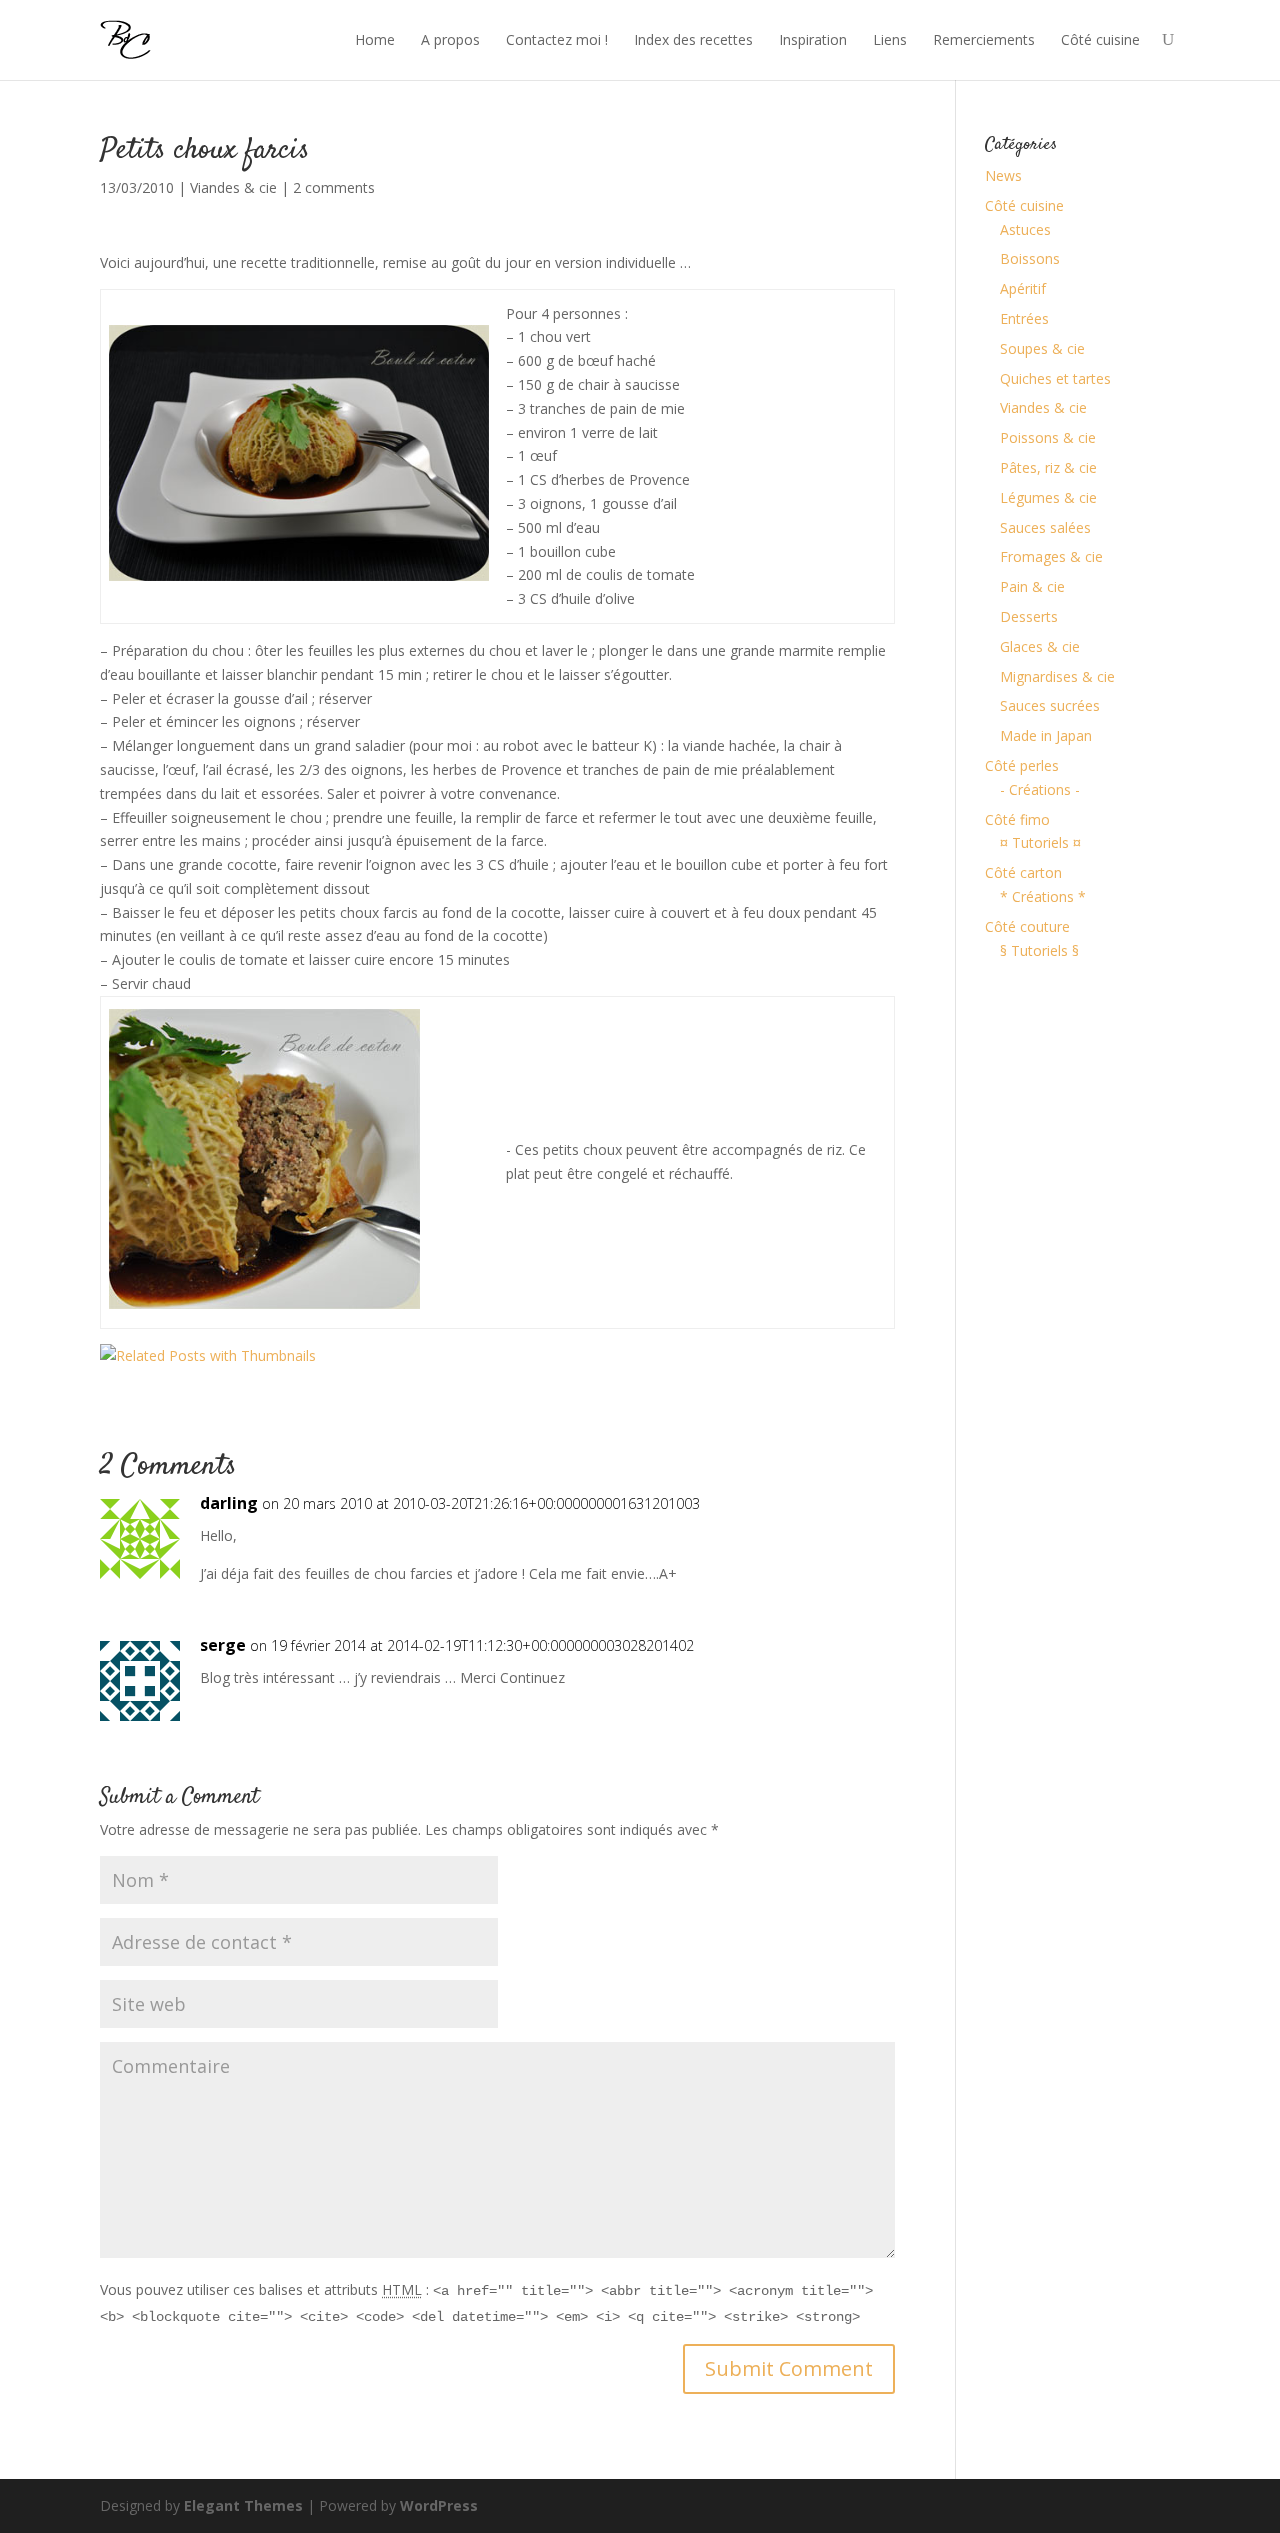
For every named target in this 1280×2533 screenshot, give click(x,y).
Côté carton (1023, 872)
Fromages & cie (1051, 556)
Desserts (1029, 616)
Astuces (1025, 229)
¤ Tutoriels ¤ (1040, 842)
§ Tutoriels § (1039, 950)
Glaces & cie (1040, 646)
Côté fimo (1017, 819)
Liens (890, 39)
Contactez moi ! (557, 39)
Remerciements (984, 39)
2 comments (334, 187)
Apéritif (1023, 288)
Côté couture (1027, 926)
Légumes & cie (1048, 497)
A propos (450, 39)
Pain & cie (1032, 586)
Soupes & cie (1042, 348)
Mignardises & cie (1057, 676)
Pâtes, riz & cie (1048, 467)
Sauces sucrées (1050, 705)
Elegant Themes (243, 2505)
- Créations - (1040, 789)
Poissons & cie (1048, 437)
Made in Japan (1046, 735)
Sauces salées (1045, 527)
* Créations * (1043, 896)
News (1003, 175)
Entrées (1024, 318)
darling (229, 1503)
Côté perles (1022, 765)
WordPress (439, 2505)
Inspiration (813, 39)
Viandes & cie (233, 187)
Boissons (1030, 258)
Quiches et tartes (1055, 378)
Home (375, 39)
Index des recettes (693, 39)
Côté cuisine (1100, 39)
